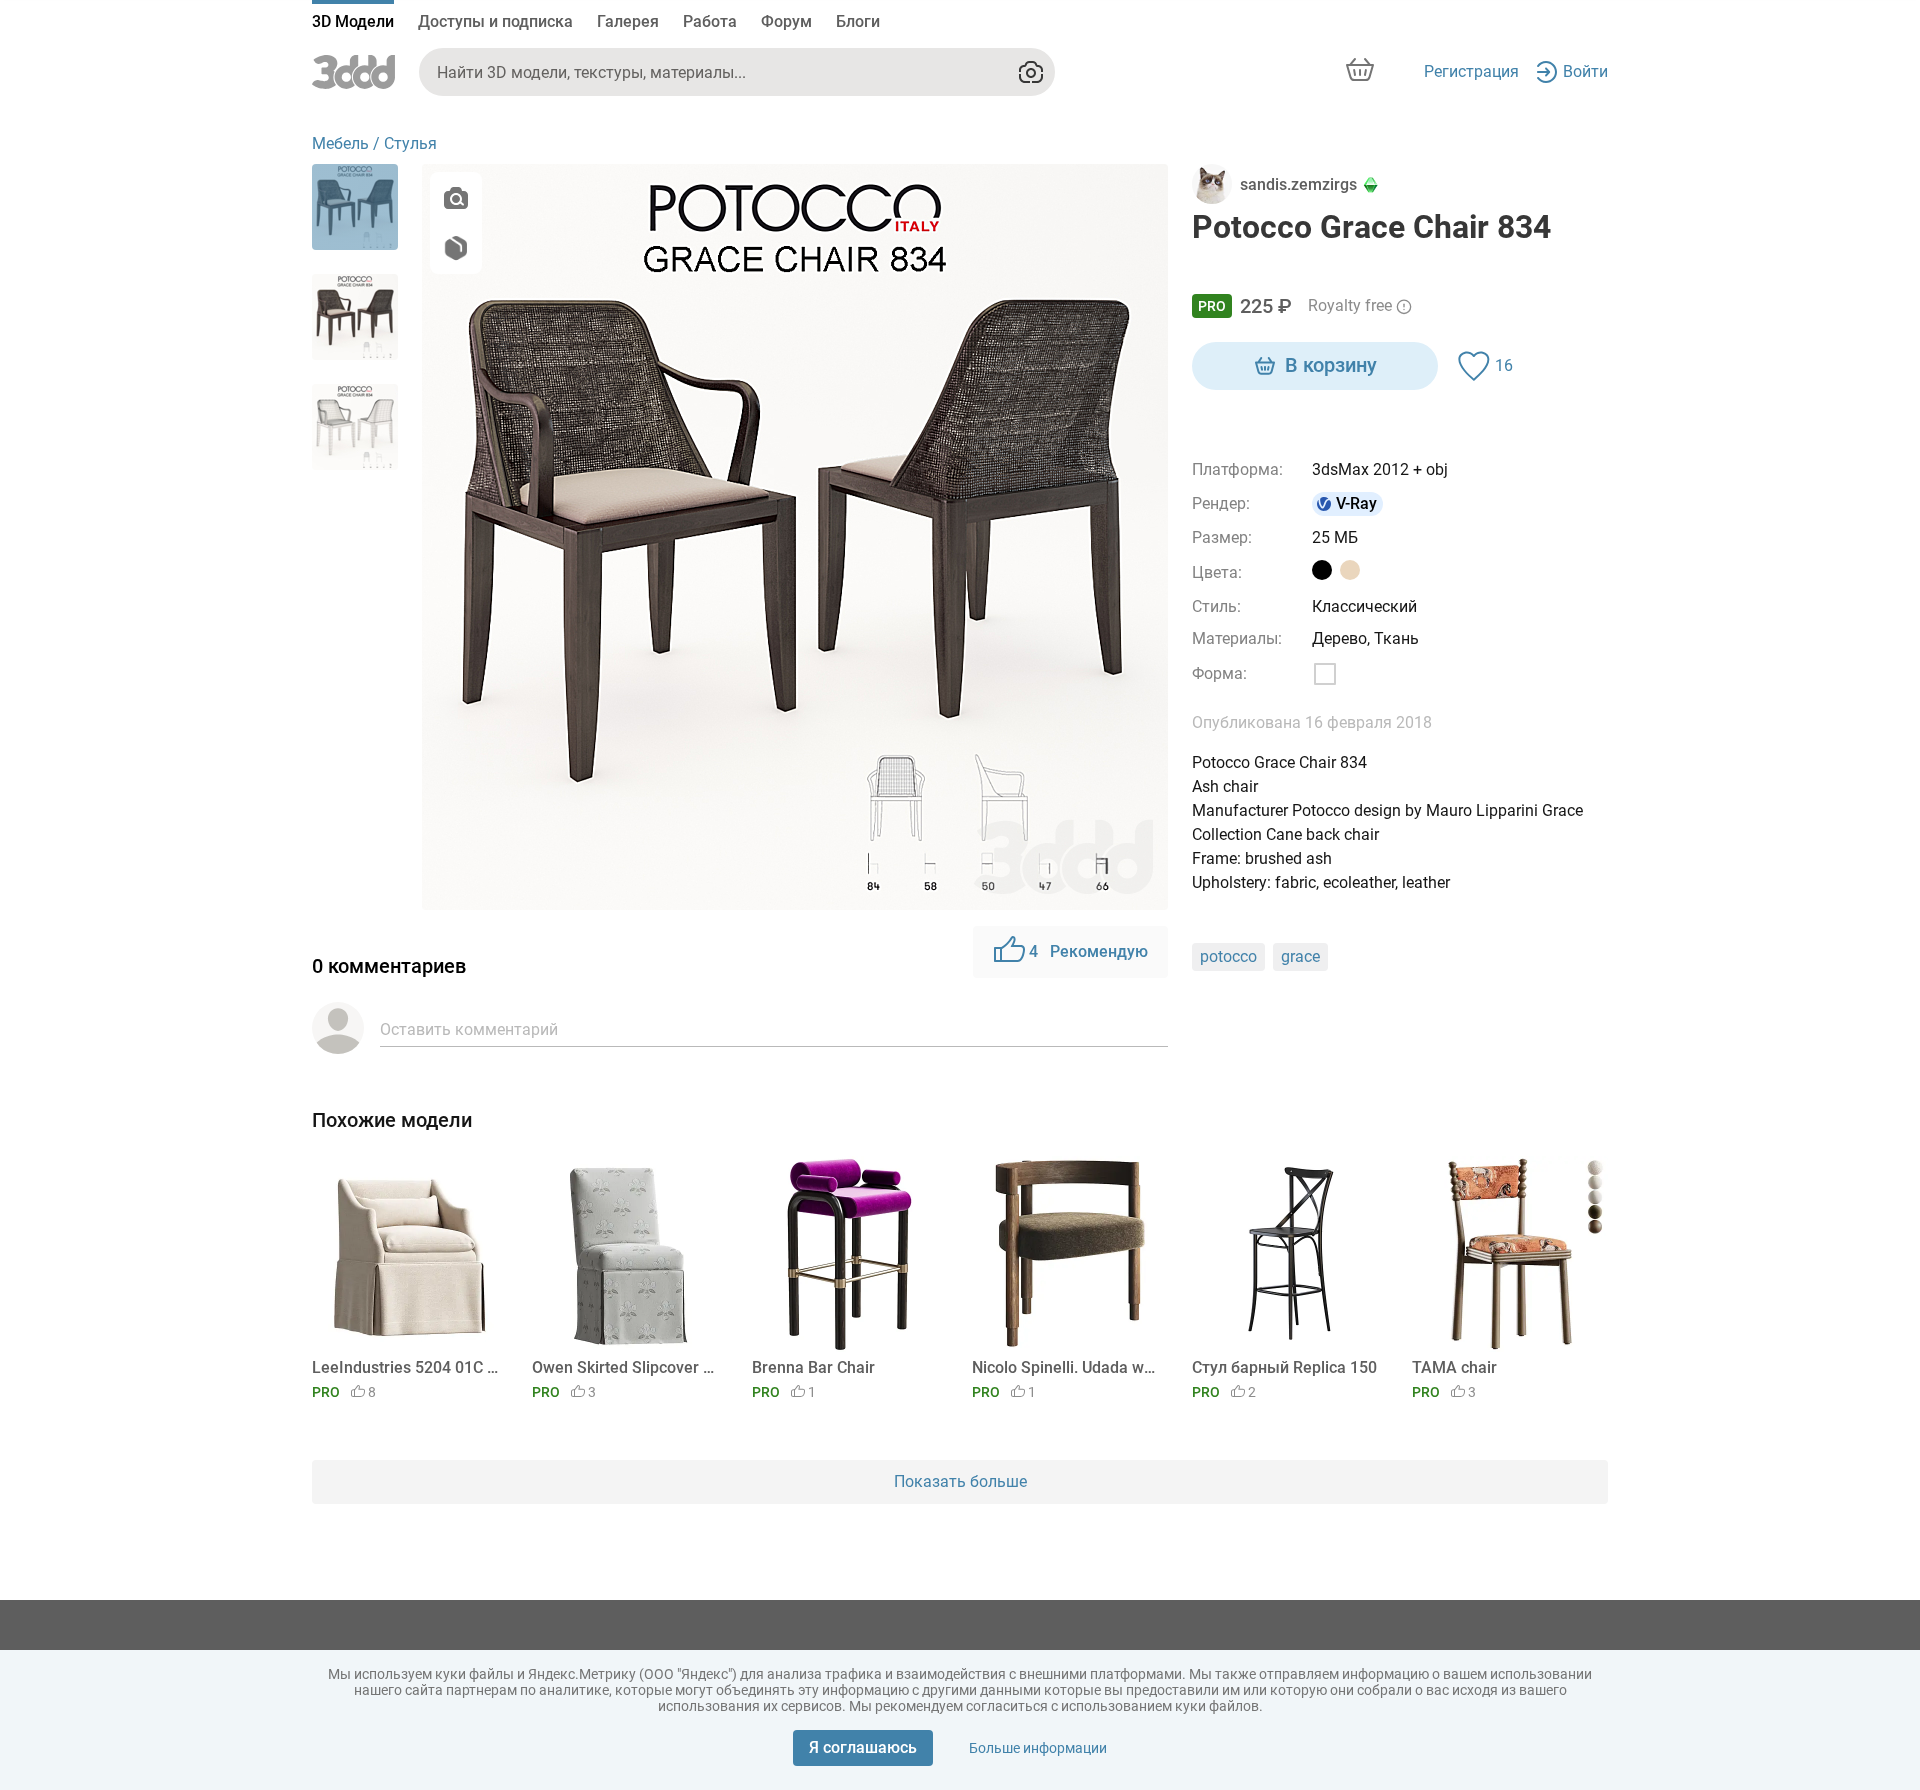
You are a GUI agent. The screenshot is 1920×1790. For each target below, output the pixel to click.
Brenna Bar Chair (813, 1367)
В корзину (1331, 365)
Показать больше (960, 1481)
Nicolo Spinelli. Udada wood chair (1066, 1367)
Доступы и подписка (495, 21)
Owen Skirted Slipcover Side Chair (626, 1367)
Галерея (628, 21)
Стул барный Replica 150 (1284, 1367)
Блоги (858, 21)
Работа (710, 21)
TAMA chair (1454, 1367)
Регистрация (1471, 71)
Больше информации (1038, 1748)
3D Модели (353, 21)
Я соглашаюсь (863, 1747)
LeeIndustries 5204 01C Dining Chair (406, 1367)
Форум (786, 21)
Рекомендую (1088, 951)
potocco (1228, 956)
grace (1300, 956)
